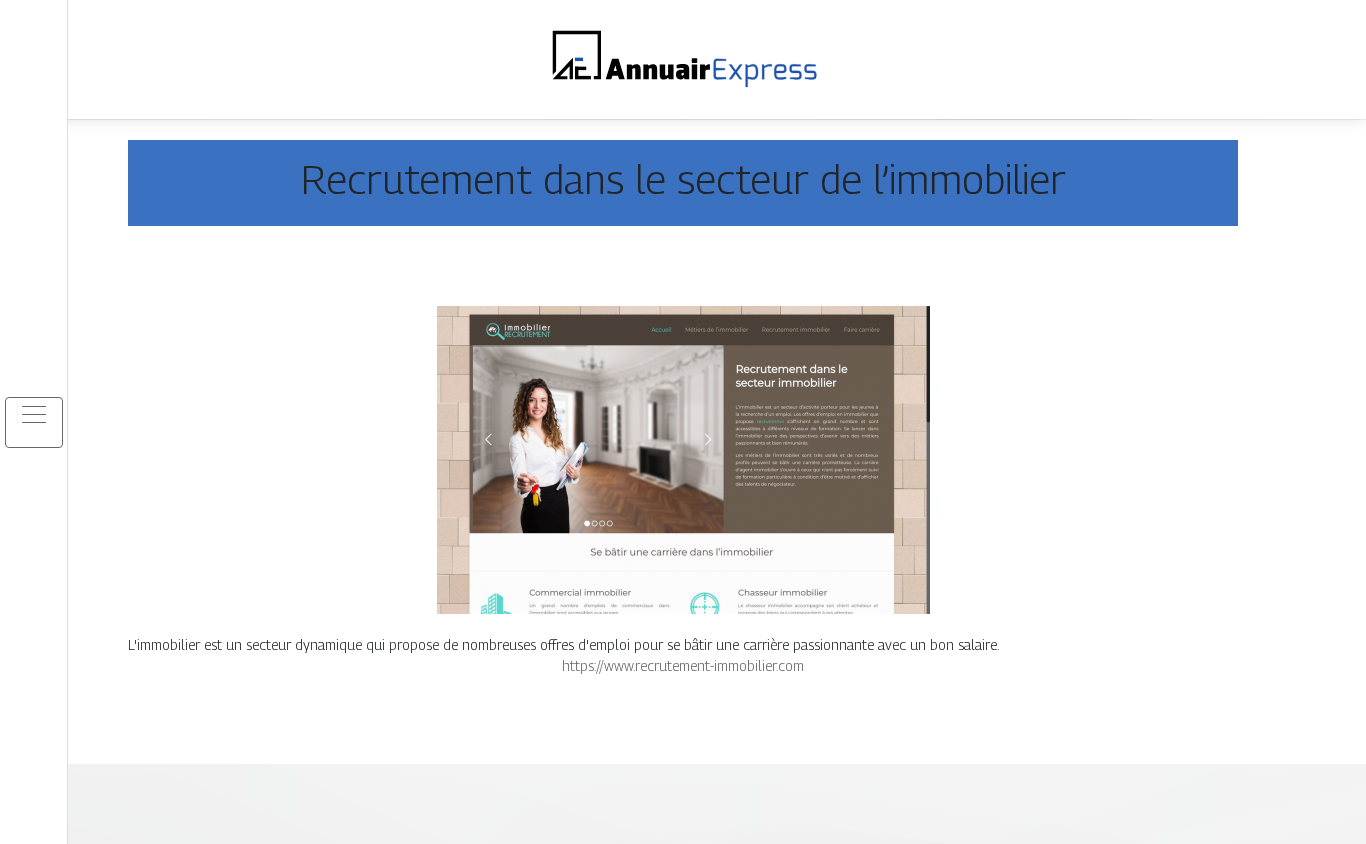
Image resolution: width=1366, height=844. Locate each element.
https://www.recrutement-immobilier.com (683, 665)
